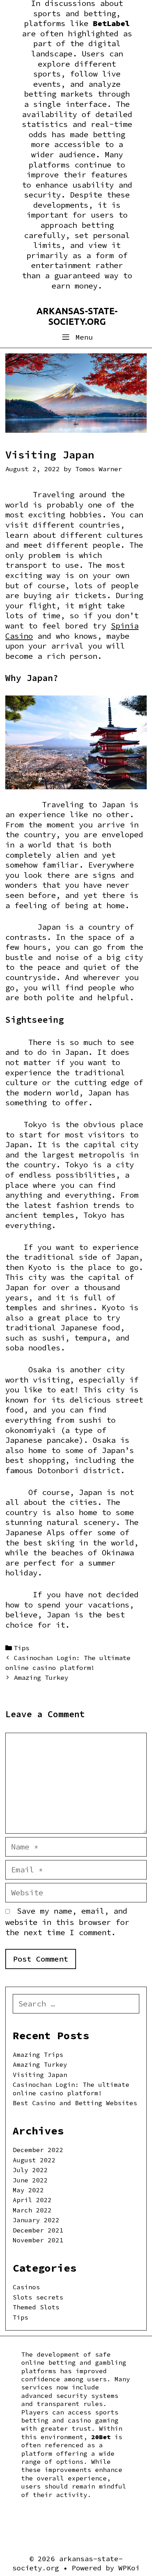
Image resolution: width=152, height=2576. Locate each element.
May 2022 (28, 2190)
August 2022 (34, 2160)
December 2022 (38, 2150)
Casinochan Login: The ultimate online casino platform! (71, 2089)
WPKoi (129, 2568)
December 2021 (38, 2230)
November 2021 (38, 2240)
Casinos (26, 2287)
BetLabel (111, 23)
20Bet (101, 2437)
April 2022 (32, 2200)
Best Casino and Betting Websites (75, 2103)
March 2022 (32, 2210)
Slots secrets (38, 2297)
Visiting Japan (40, 2075)
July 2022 (30, 2170)
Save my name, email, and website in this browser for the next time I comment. (67, 1922)
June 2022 (30, 2180)
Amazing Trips (38, 2055)
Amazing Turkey (41, 1678)
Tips (22, 1648)
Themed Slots (36, 2307)
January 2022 (36, 2220)
